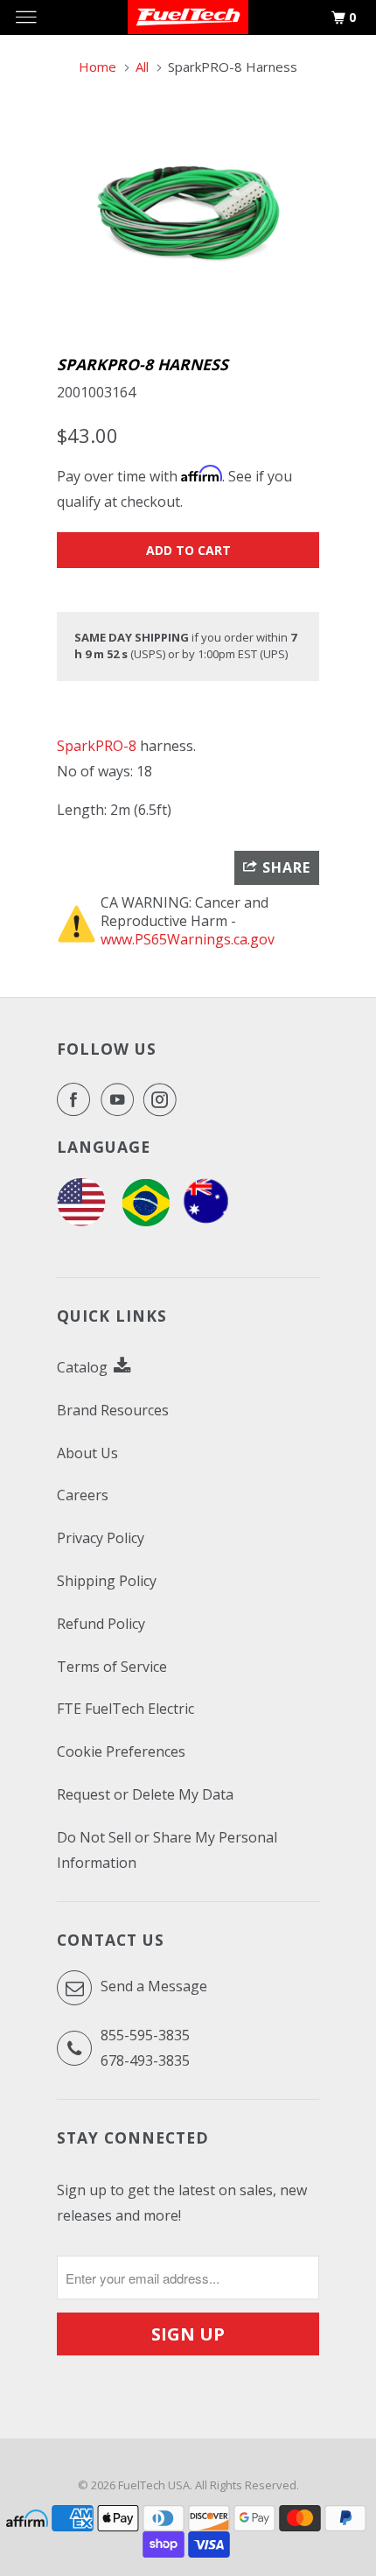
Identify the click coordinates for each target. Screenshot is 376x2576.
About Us (87, 1453)
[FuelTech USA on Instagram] (164, 1099)
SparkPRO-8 (97, 746)
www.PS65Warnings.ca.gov (188, 939)
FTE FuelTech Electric (125, 1709)
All (142, 67)
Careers (83, 1495)
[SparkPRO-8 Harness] (188, 214)
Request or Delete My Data (145, 1794)
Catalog (84, 1367)
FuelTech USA (154, 2485)
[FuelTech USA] (81, 1221)
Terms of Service (112, 1667)
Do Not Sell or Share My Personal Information (167, 1850)
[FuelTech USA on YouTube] (121, 1099)
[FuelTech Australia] (206, 1221)
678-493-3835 (145, 2060)
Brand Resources (113, 1410)
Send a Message (152, 1986)
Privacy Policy (101, 1538)
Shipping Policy (107, 1581)
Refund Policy (101, 1624)
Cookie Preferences (121, 1751)
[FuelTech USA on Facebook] (77, 1099)
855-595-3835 (145, 2035)
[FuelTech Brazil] (146, 1221)
